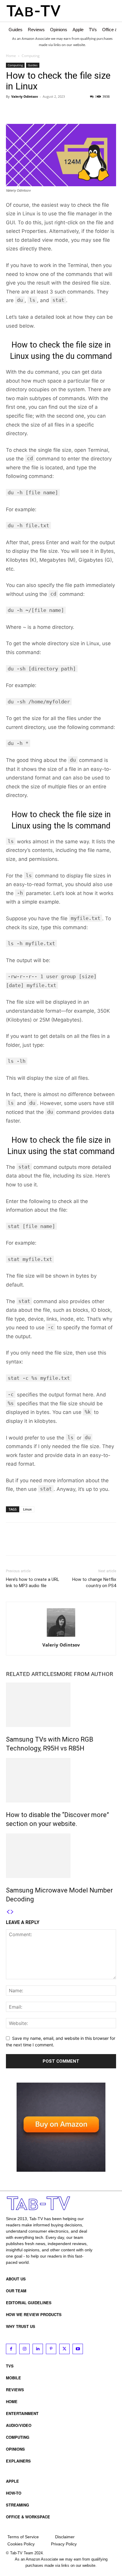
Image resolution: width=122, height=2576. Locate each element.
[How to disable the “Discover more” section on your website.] (61, 1780)
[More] (67, 110)
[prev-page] (8, 1912)
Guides (33, 65)
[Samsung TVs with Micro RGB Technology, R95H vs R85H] (61, 1705)
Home (11, 56)
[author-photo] (61, 1637)
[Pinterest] (39, 110)
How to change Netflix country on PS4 (94, 1583)
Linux (27, 1509)
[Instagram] (24, 2349)
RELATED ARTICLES (31, 1674)
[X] (25, 110)
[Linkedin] (38, 2349)
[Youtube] (78, 2349)
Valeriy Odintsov (25, 96)
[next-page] (12, 1912)
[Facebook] (12, 110)
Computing (31, 56)
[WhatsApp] (53, 110)
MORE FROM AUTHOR (85, 1674)
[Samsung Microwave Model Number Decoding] (61, 1856)
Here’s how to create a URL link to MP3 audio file (33, 1583)
